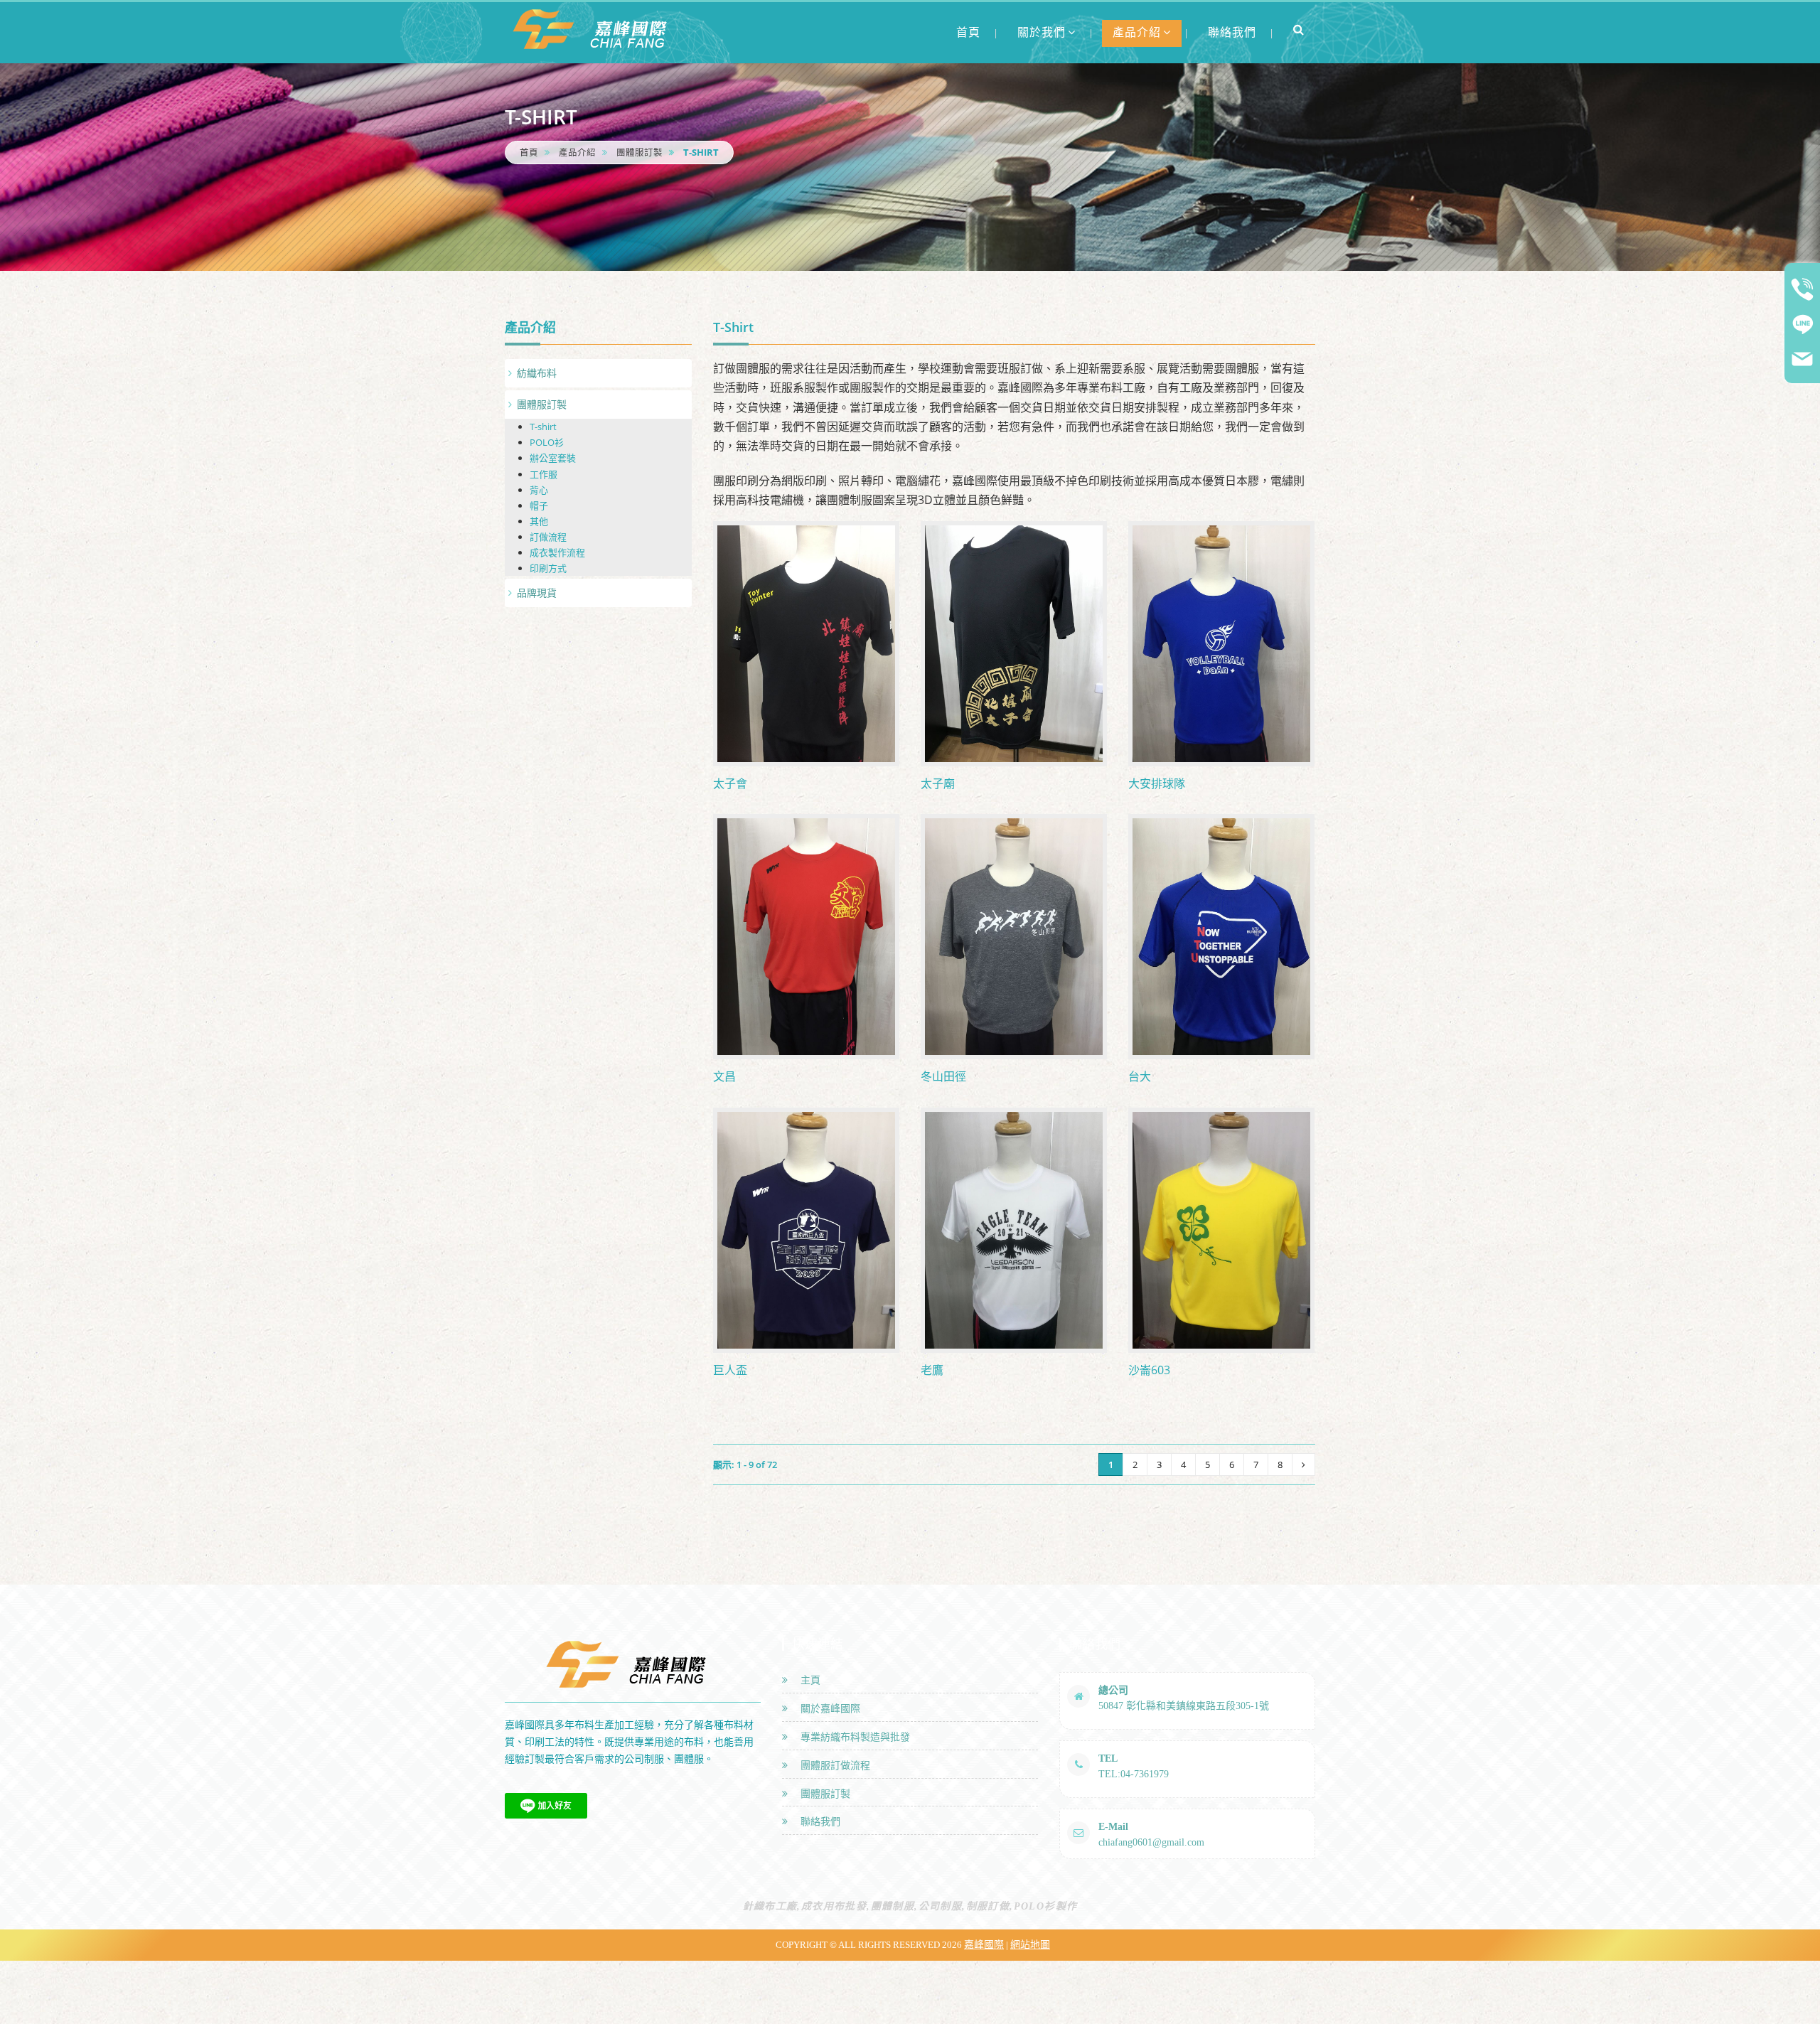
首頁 (529, 152)
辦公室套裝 (553, 458)
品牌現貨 (537, 593)
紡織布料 (537, 373)
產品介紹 (577, 152)
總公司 (1113, 1690)
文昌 (724, 1076)
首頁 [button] (968, 32)
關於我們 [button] (1042, 32)
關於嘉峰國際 (828, 1709)
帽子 (539, 505)
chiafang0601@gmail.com (1151, 1842)
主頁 (808, 1680)
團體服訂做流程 (833, 1766)
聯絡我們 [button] (1232, 32)
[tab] (598, 373)
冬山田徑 (943, 1076)
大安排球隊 (1157, 783)
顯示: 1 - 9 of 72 (745, 1465)
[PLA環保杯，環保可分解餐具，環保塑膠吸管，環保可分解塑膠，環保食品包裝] (594, 29)
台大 (1140, 1076)
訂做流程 (548, 537)
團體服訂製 (639, 152)
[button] (1299, 29)
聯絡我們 (818, 1822)
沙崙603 (1149, 1370)
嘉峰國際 (984, 1945)
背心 (539, 490)
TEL (1108, 1758)
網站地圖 (1030, 1945)
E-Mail (1113, 1827)
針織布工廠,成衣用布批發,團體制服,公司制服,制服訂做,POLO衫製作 (910, 1906)
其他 (539, 521)
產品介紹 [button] (1137, 32)
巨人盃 (730, 1370)
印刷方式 (548, 568)
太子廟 (938, 783)
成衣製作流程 (557, 552)
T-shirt (543, 427)
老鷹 (932, 1370)
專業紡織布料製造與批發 (852, 1737)
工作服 (544, 474)
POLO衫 (547, 442)
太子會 (730, 783)
